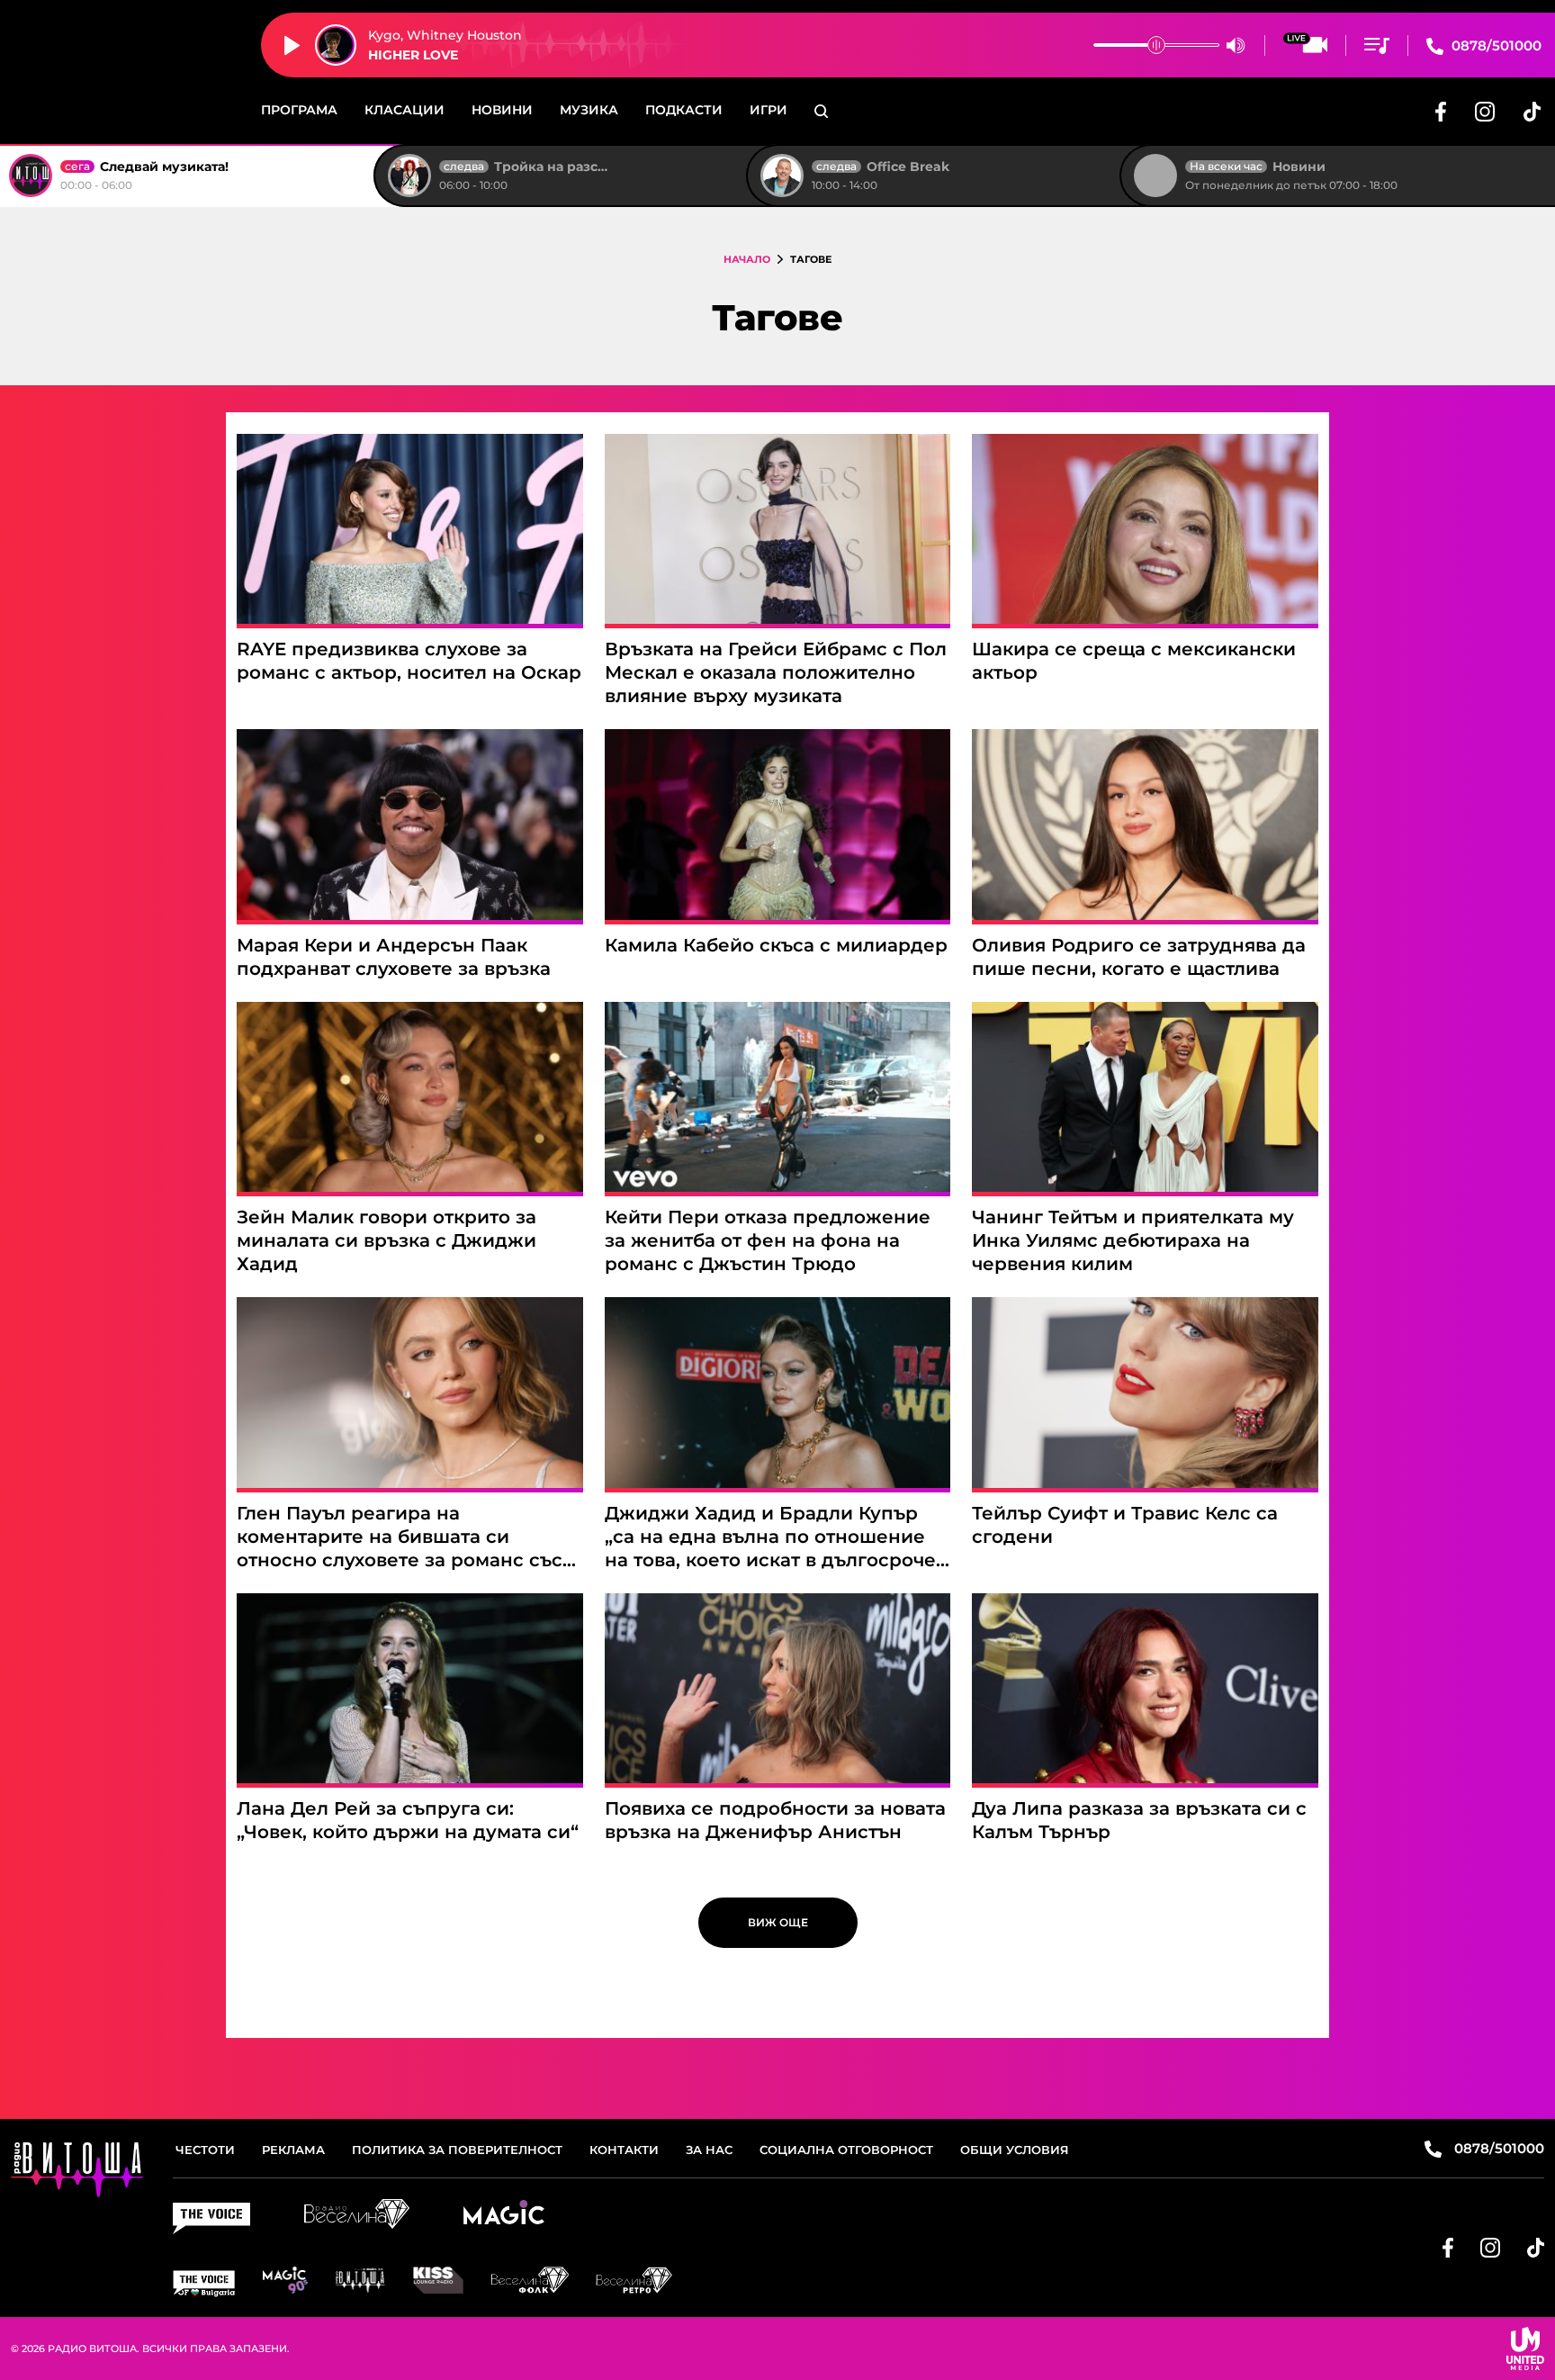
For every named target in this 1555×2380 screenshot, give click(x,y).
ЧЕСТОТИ (205, 2150)
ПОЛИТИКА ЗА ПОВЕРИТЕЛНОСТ (457, 2150)
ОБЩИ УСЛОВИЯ (1015, 2150)
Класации (404, 110)
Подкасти (684, 110)
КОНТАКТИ (624, 2150)
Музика (589, 110)
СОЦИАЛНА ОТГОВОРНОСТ (846, 2150)
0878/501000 (1495, 45)
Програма (299, 110)
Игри (769, 110)
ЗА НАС (709, 2150)
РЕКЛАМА (293, 2150)
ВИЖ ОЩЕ (778, 1922)
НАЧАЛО (747, 259)
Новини (502, 110)
